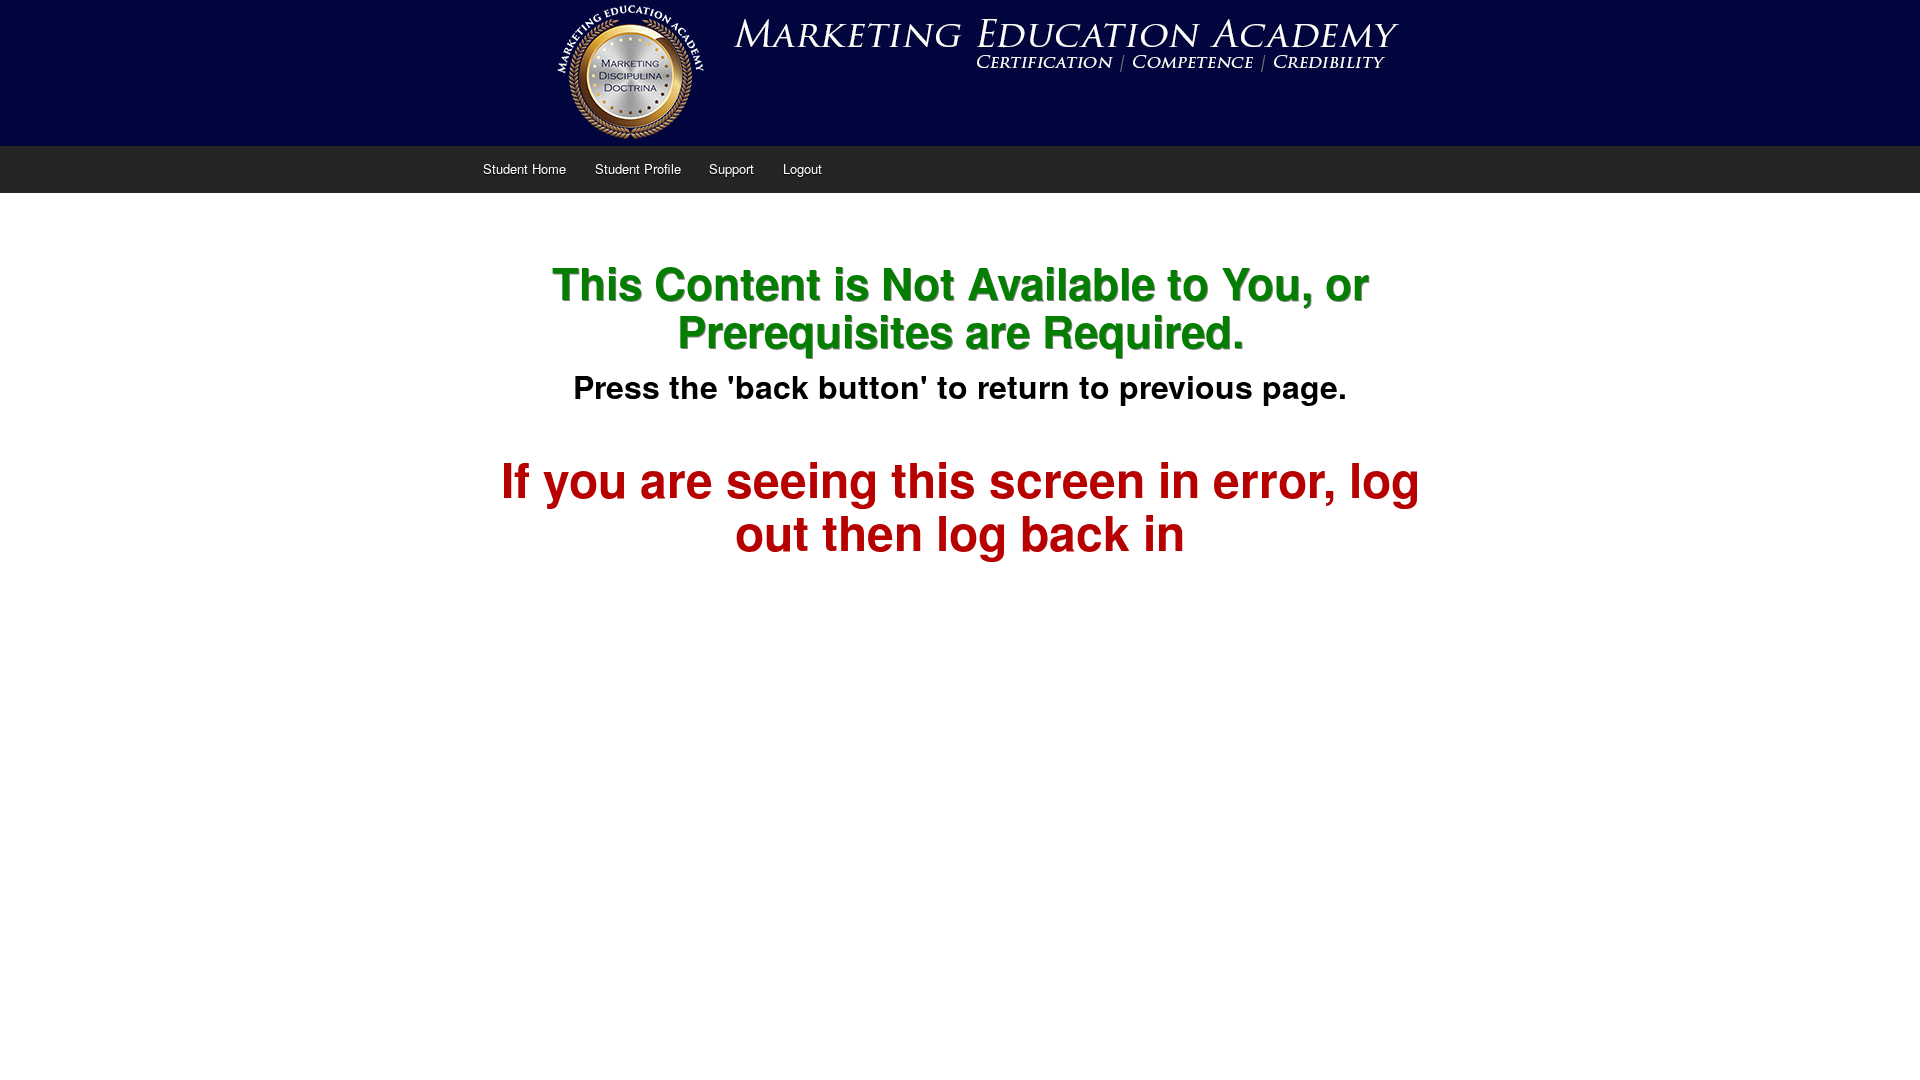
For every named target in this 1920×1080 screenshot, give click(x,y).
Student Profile (638, 168)
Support (731, 168)
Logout (802, 168)
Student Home (524, 168)
